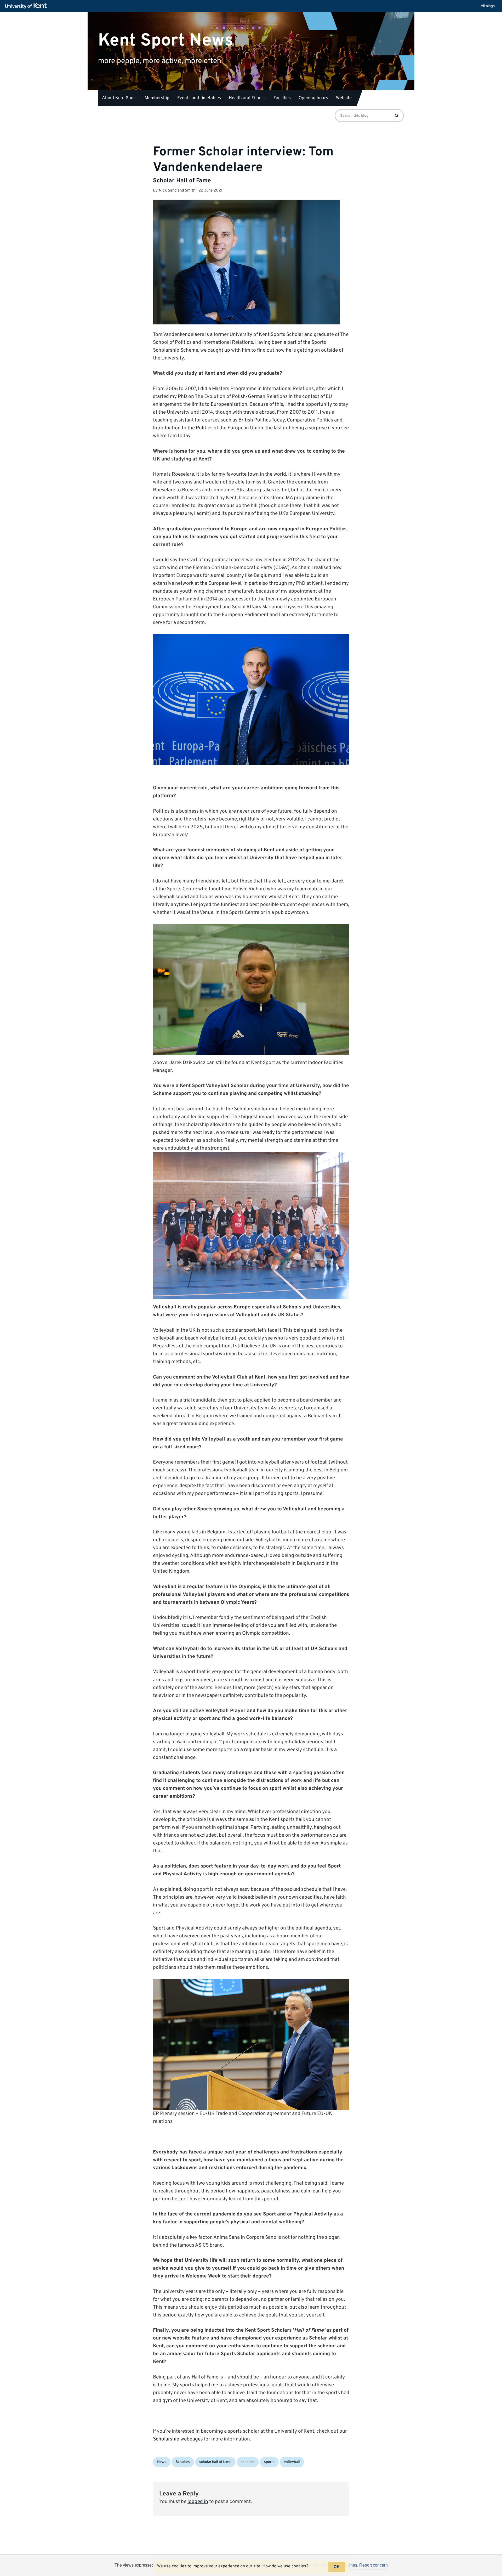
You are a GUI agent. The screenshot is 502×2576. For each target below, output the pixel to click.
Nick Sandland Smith (177, 191)
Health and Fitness (247, 98)
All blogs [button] (488, 6)
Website (344, 98)
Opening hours (313, 98)
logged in (198, 2502)
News (162, 2462)
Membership (157, 98)
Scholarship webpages (178, 2439)
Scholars (183, 2462)
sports (269, 2462)
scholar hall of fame (215, 2462)
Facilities (282, 98)
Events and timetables (199, 98)
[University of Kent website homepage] (27, 6)
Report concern (373, 2565)
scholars (248, 2462)
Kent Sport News (166, 40)
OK (337, 2567)
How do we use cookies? (285, 2566)
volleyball (292, 2462)
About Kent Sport (119, 98)
